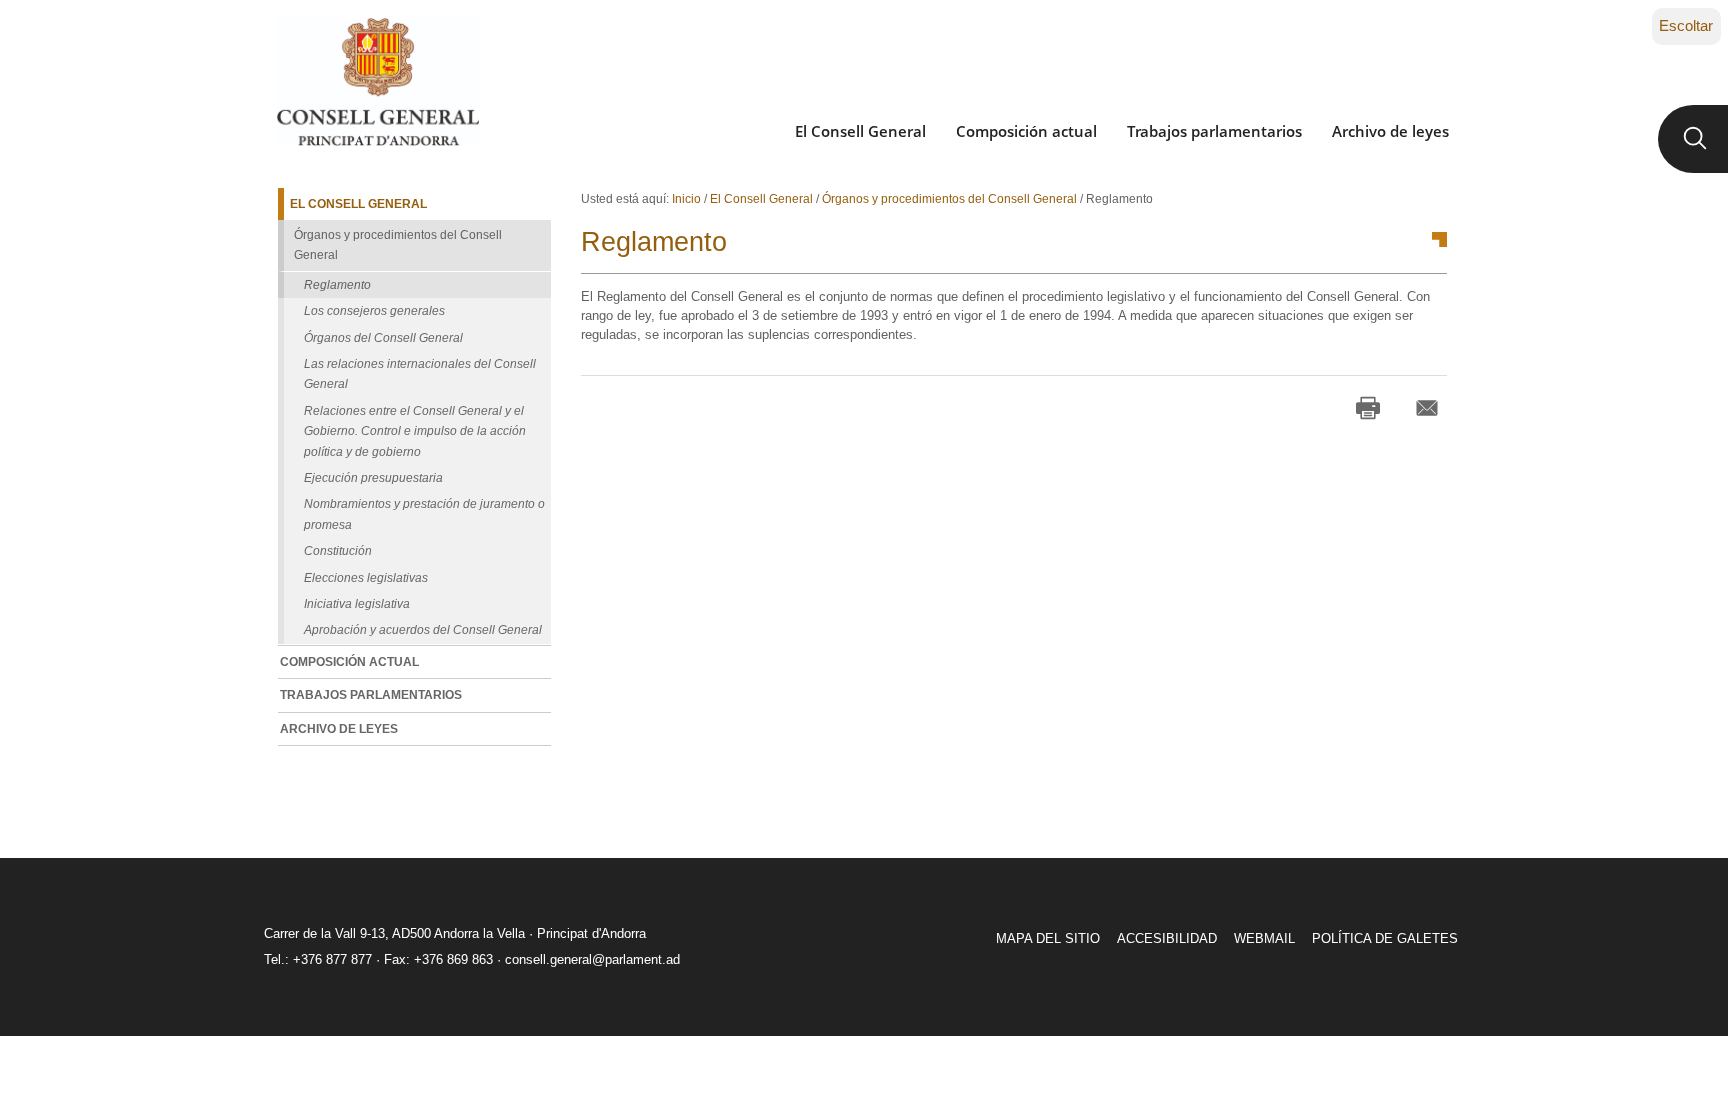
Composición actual (1026, 131)
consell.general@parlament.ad (592, 959)
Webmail (1264, 938)
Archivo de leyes (1390, 131)
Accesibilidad (1167, 938)
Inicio (686, 199)
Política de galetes (1385, 938)
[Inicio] (377, 82)
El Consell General (860, 131)
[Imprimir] (1368, 408)
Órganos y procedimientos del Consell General (949, 199)
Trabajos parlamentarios (1214, 131)
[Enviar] (1427, 408)
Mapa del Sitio (1048, 938)
